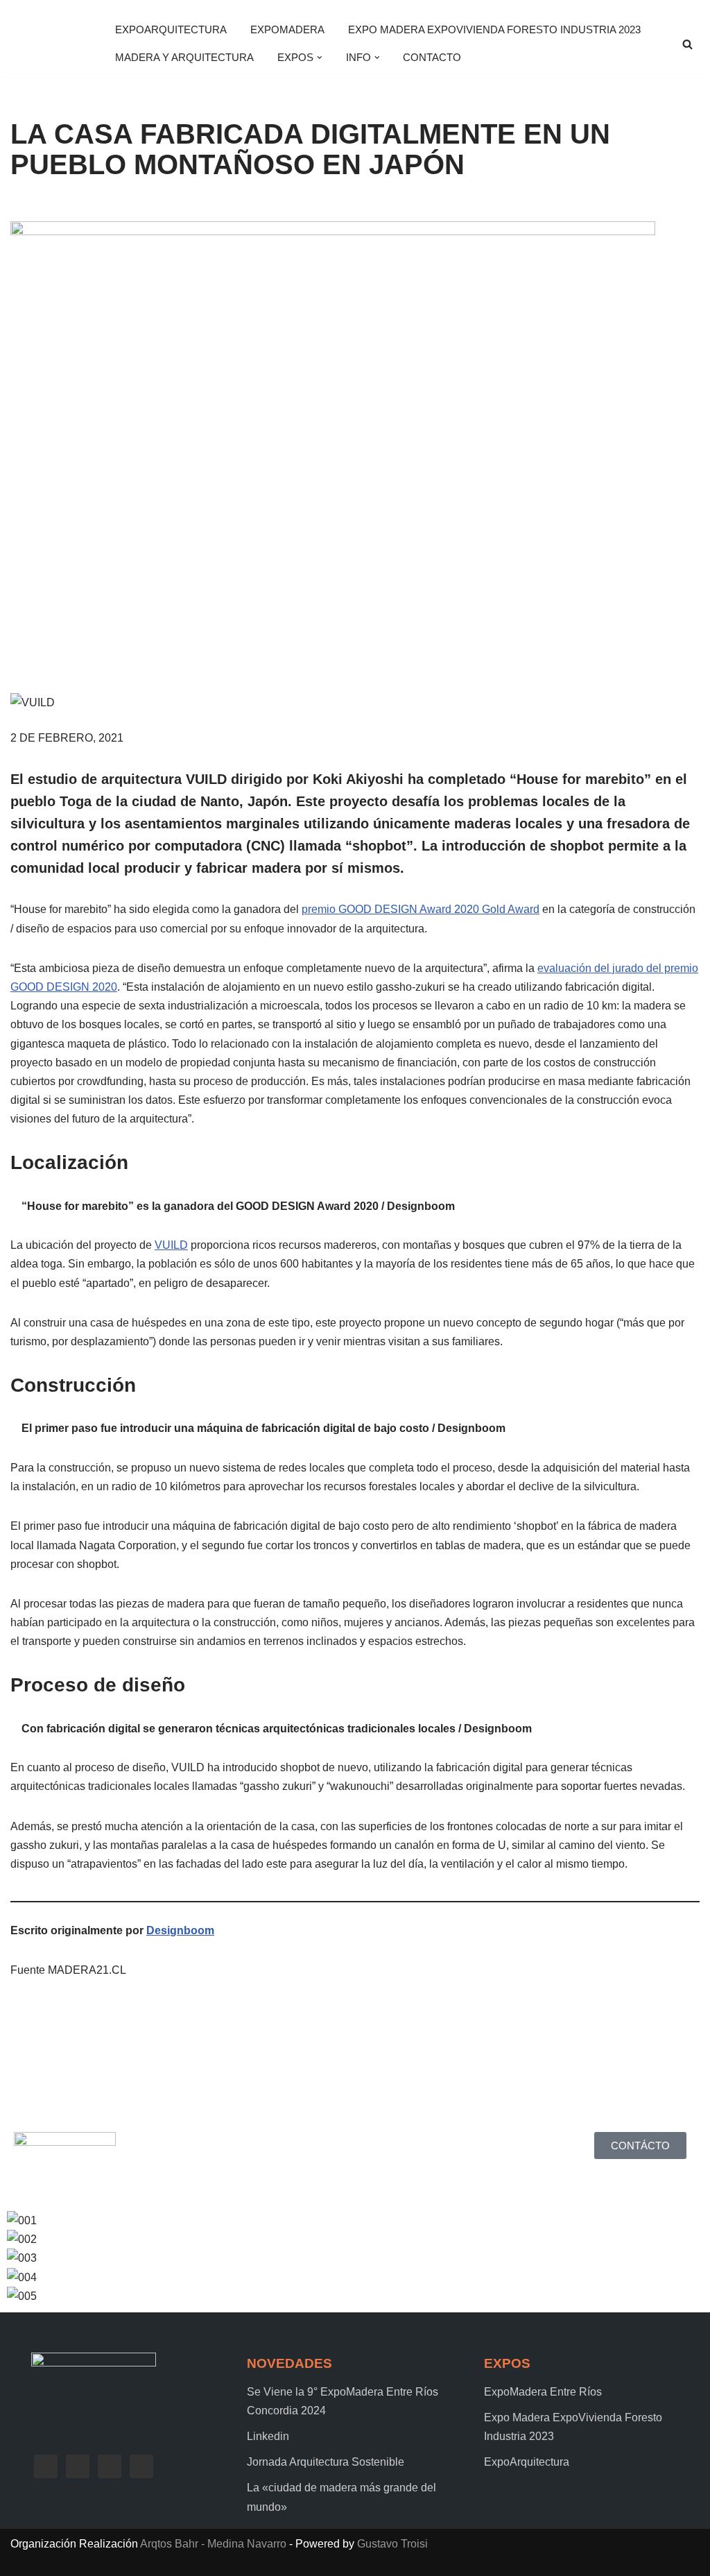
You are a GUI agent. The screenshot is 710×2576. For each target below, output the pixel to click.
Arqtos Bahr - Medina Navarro (213, 2544)
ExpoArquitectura (171, 29)
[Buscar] (687, 44)
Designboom (180, 1930)
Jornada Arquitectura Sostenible (326, 2462)
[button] (320, 58)
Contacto (432, 57)
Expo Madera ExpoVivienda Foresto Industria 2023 (494, 29)
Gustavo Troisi (392, 2544)
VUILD (171, 1245)
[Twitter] (78, 2465)
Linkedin (268, 2436)
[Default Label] (110, 2465)
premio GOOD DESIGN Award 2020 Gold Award (421, 909)
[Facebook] (46, 2465)
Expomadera (287, 29)
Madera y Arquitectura (184, 57)
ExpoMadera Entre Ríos (543, 2392)
